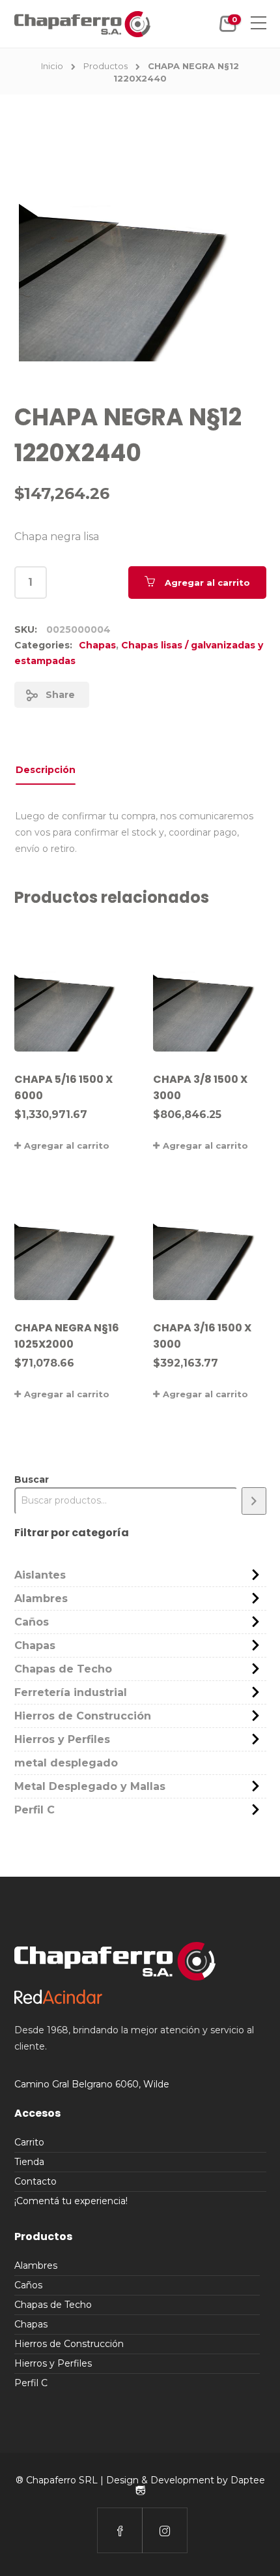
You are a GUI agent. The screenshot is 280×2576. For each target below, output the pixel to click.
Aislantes (40, 1575)
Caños (32, 1622)
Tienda (29, 2162)
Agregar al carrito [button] (67, 1145)
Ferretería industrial (71, 1692)
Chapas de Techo (63, 1669)
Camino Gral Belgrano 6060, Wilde (92, 2084)
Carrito (29, 2142)
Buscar (32, 1479)
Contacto (35, 2181)
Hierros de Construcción (83, 1716)
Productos (105, 66)
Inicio (52, 66)
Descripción (46, 770)
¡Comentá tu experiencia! (71, 2201)
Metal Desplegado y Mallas (90, 1786)
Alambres (41, 1599)
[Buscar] (254, 1501)
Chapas (97, 645)
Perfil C (35, 1810)
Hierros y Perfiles (62, 1739)
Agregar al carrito (207, 583)
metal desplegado (66, 1763)
